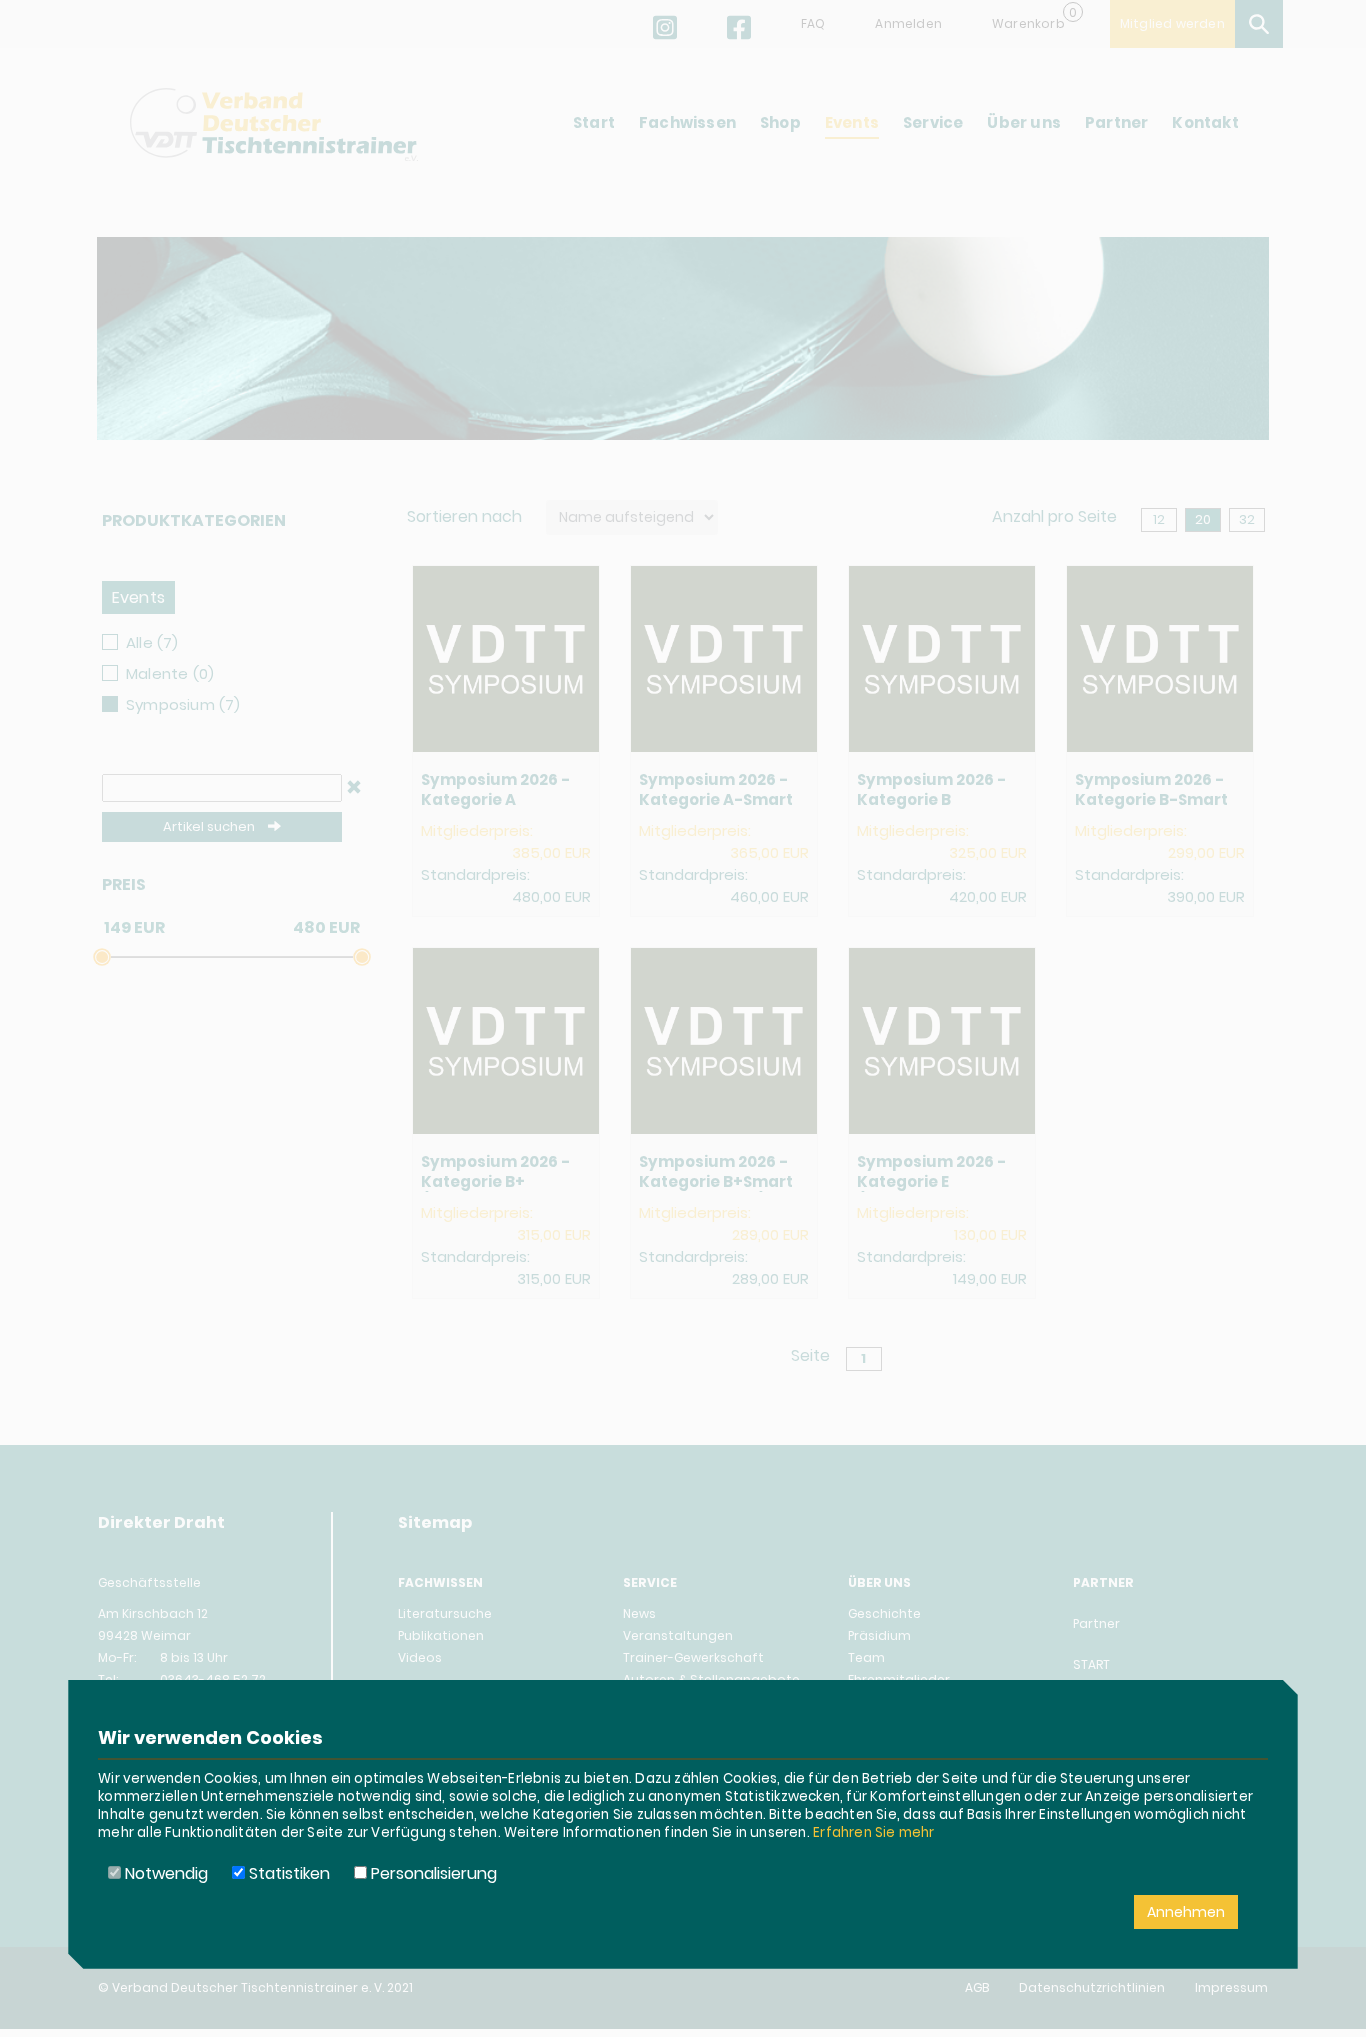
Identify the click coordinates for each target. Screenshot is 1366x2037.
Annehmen (1186, 1912)
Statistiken (287, 1873)
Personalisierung (432, 1873)
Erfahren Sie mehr (873, 1832)
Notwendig (164, 1873)
